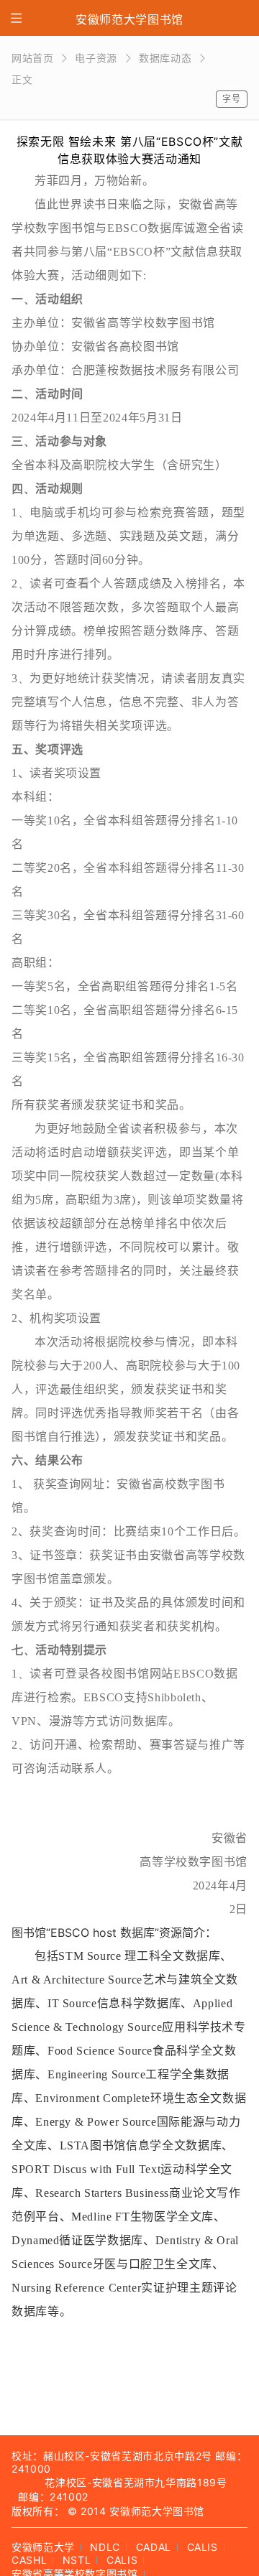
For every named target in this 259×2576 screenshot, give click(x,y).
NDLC (105, 2547)
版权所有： (38, 2511)
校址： (27, 2456)
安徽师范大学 (43, 2547)
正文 (22, 79)
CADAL (154, 2547)
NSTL (77, 2560)
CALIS (203, 2547)
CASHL (29, 2560)
